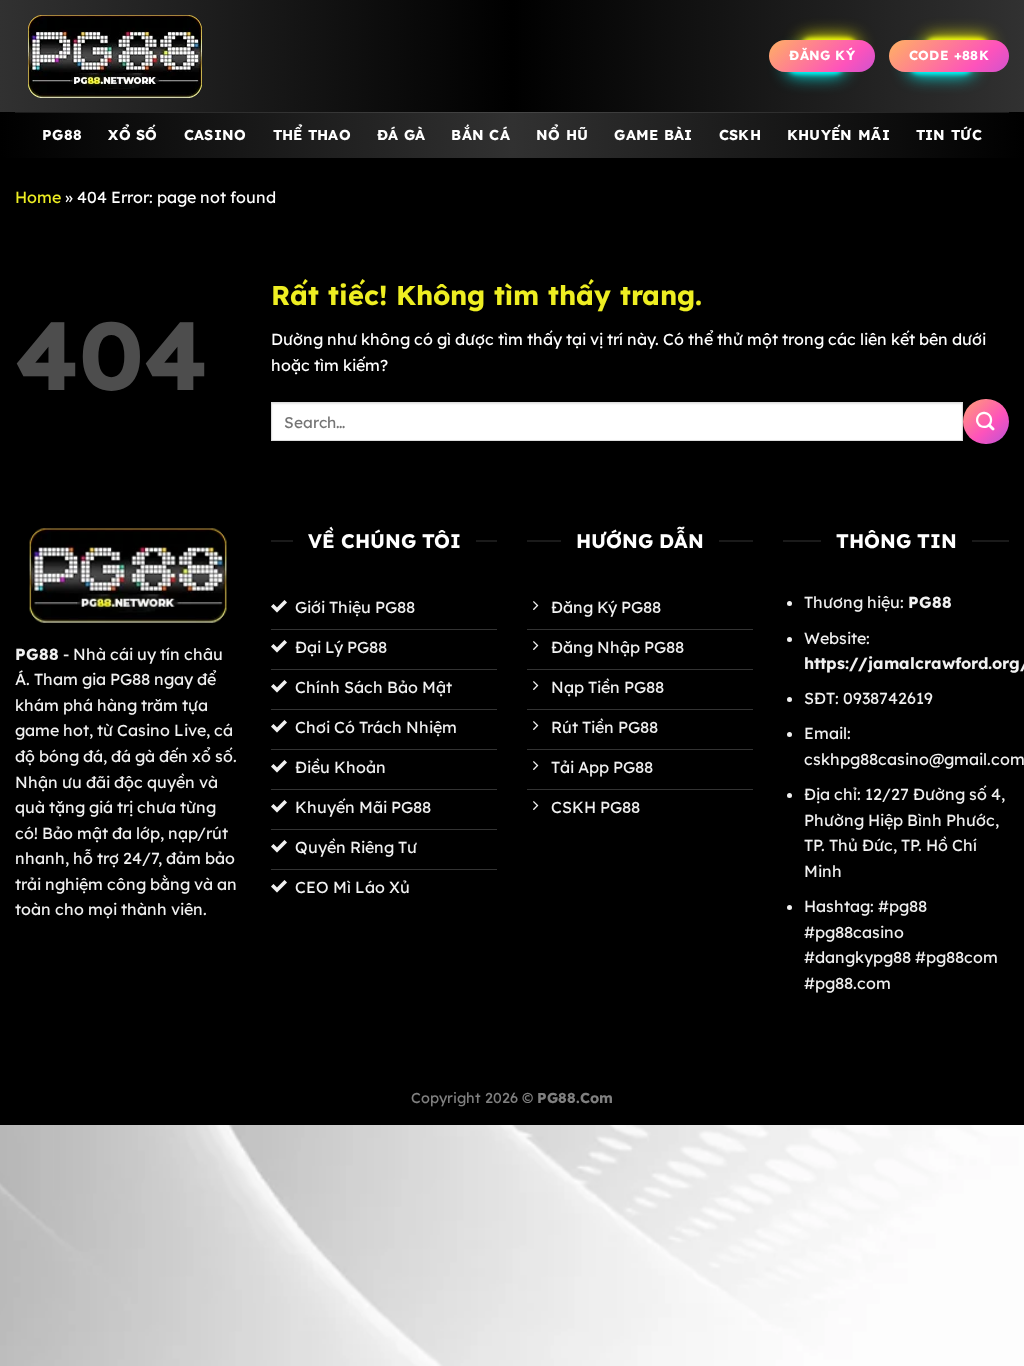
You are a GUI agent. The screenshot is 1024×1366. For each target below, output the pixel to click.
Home (38, 197)
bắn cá (480, 135)
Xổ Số (132, 135)
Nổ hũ (562, 135)
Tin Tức (949, 135)
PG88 (62, 135)
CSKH (740, 135)
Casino (215, 135)
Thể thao (312, 135)
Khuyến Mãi (838, 135)
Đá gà (401, 135)
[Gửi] (986, 421)
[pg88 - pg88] (115, 56)
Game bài (653, 135)
